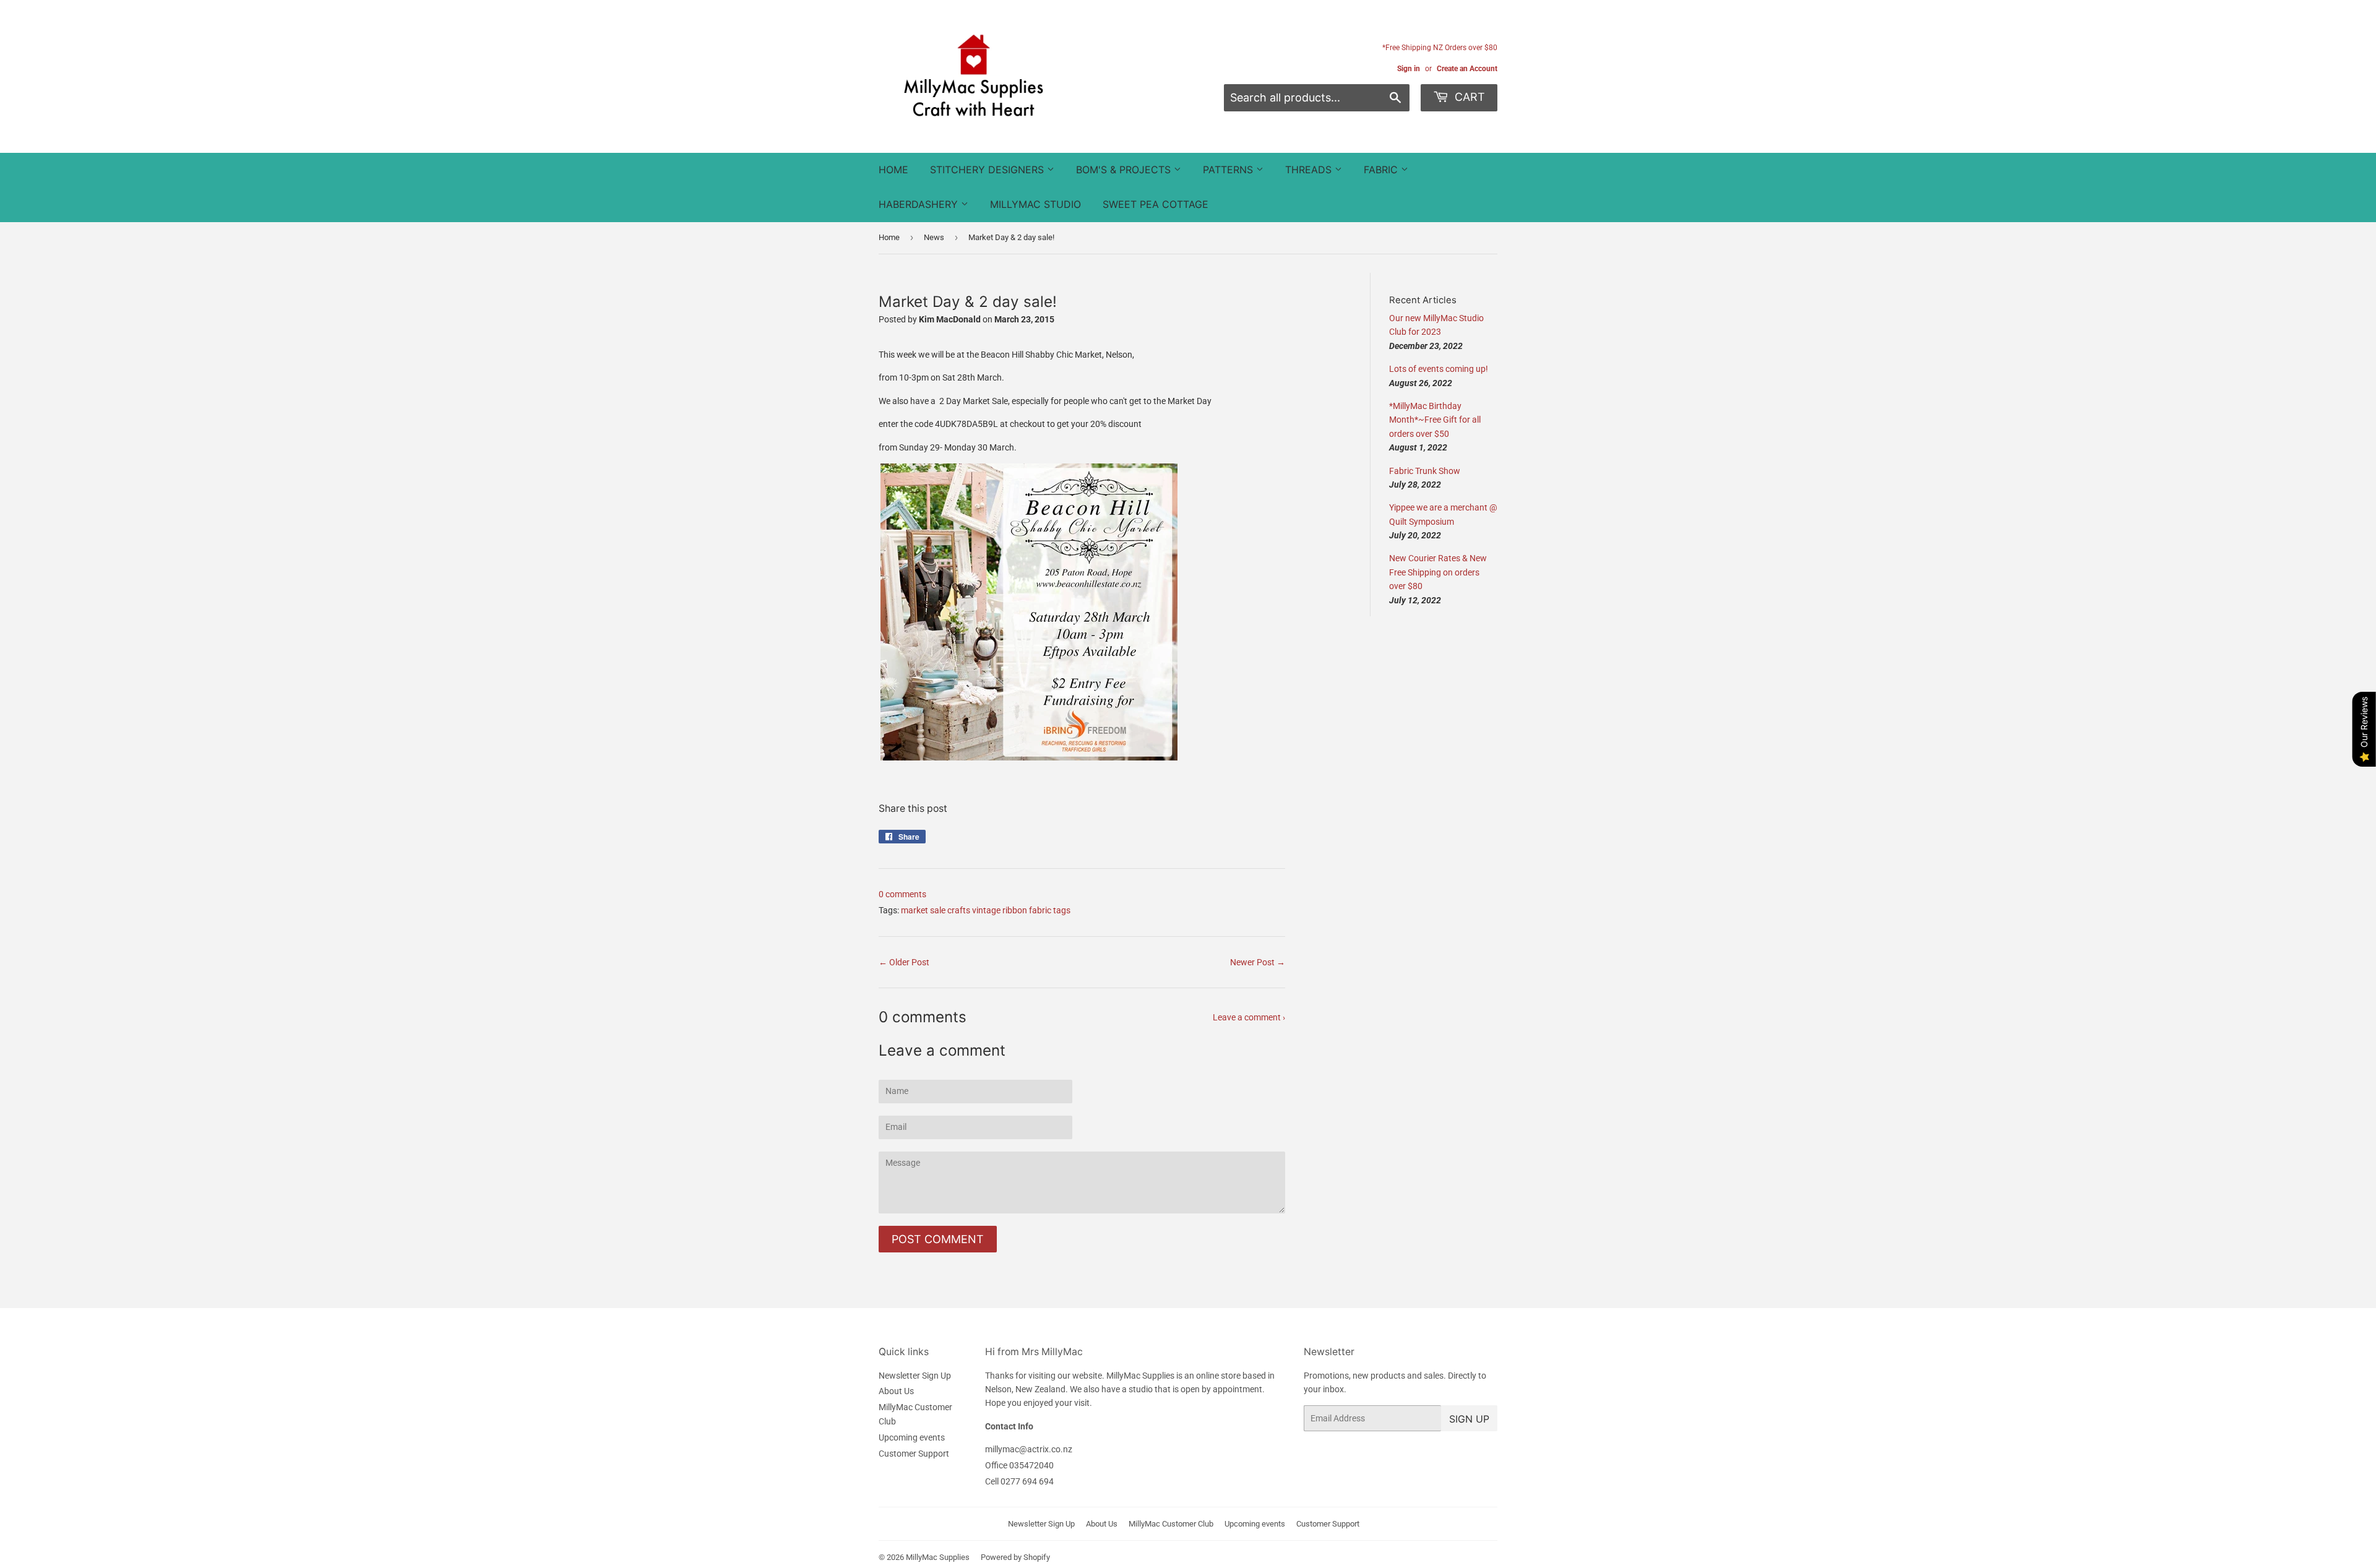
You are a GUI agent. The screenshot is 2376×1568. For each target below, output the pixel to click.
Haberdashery (920, 204)
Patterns (1229, 170)
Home (893, 170)
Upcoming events (912, 1437)
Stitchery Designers (988, 170)
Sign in (1409, 69)
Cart (1468, 97)
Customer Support (914, 1454)
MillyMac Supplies (938, 1557)
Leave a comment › (1249, 1017)
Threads (1310, 170)
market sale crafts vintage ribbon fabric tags (986, 910)
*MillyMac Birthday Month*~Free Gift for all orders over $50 (1435, 420)
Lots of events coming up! (1439, 369)
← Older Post (904, 962)
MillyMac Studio (1035, 204)
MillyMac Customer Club (1171, 1524)
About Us (896, 1391)
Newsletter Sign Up (915, 1376)
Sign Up (1469, 1419)
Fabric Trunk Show (1425, 471)
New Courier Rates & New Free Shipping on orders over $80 (1438, 572)
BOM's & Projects (1125, 170)
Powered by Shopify (1015, 1557)
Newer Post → (1258, 962)
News (934, 237)
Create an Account (1467, 69)
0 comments (902, 894)
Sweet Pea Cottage (1156, 204)
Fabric (1382, 170)
